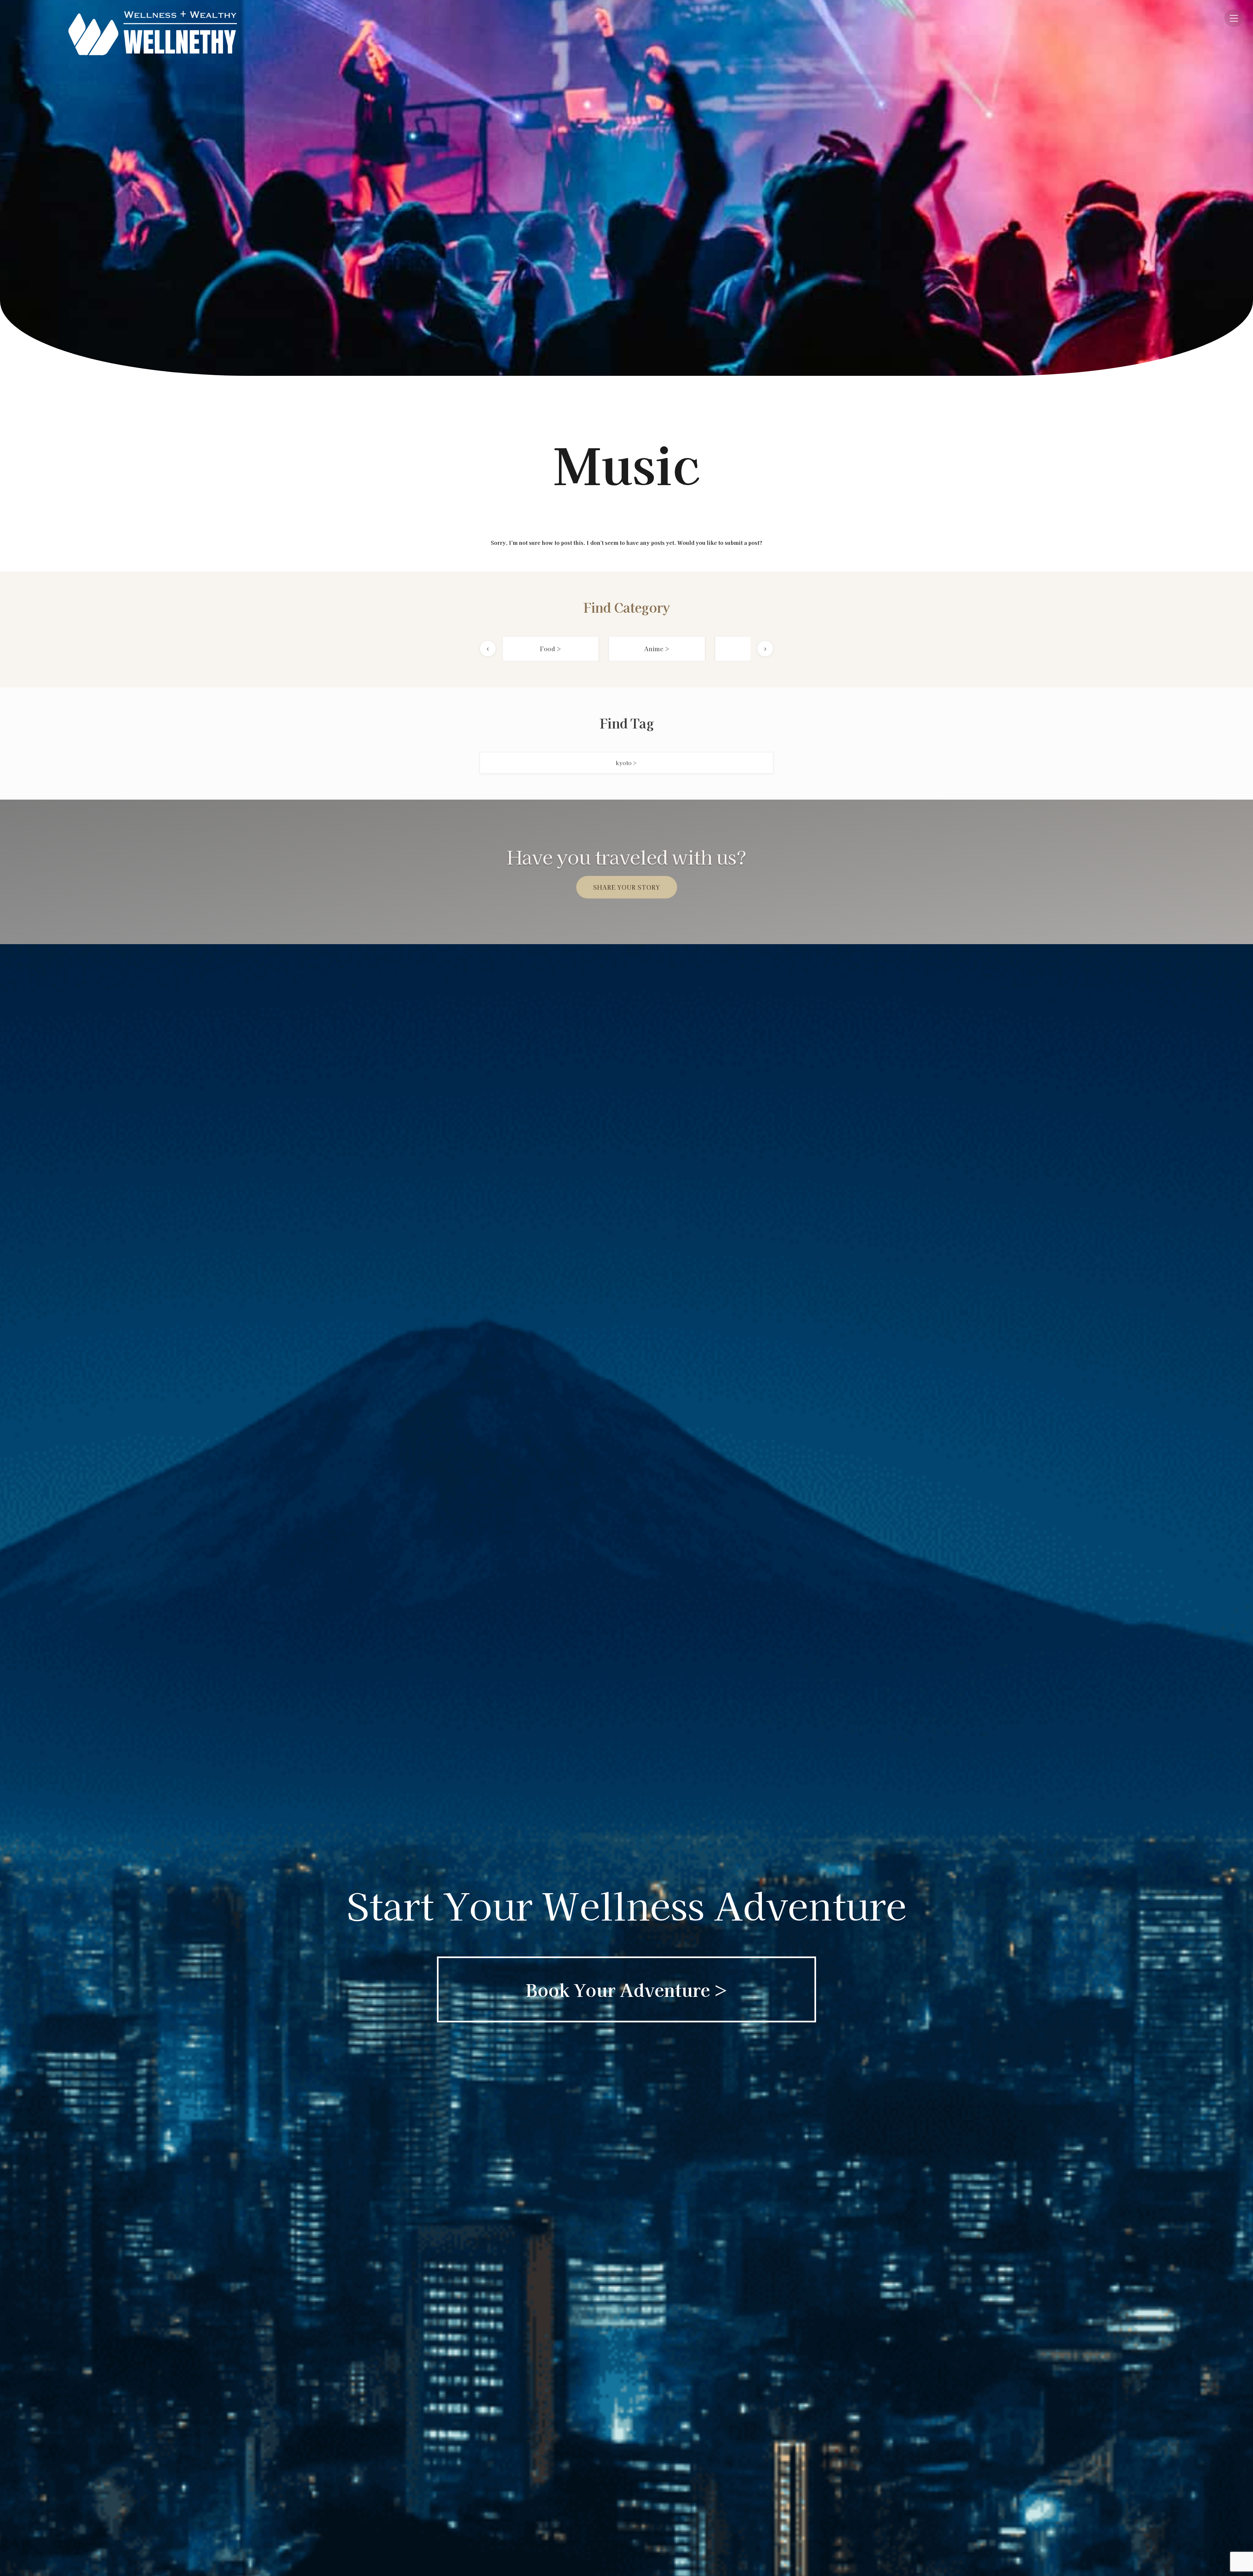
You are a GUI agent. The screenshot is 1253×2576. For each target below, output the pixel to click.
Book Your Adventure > (627, 1989)
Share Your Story (627, 887)
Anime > (657, 649)
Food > (551, 649)
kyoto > (626, 763)
